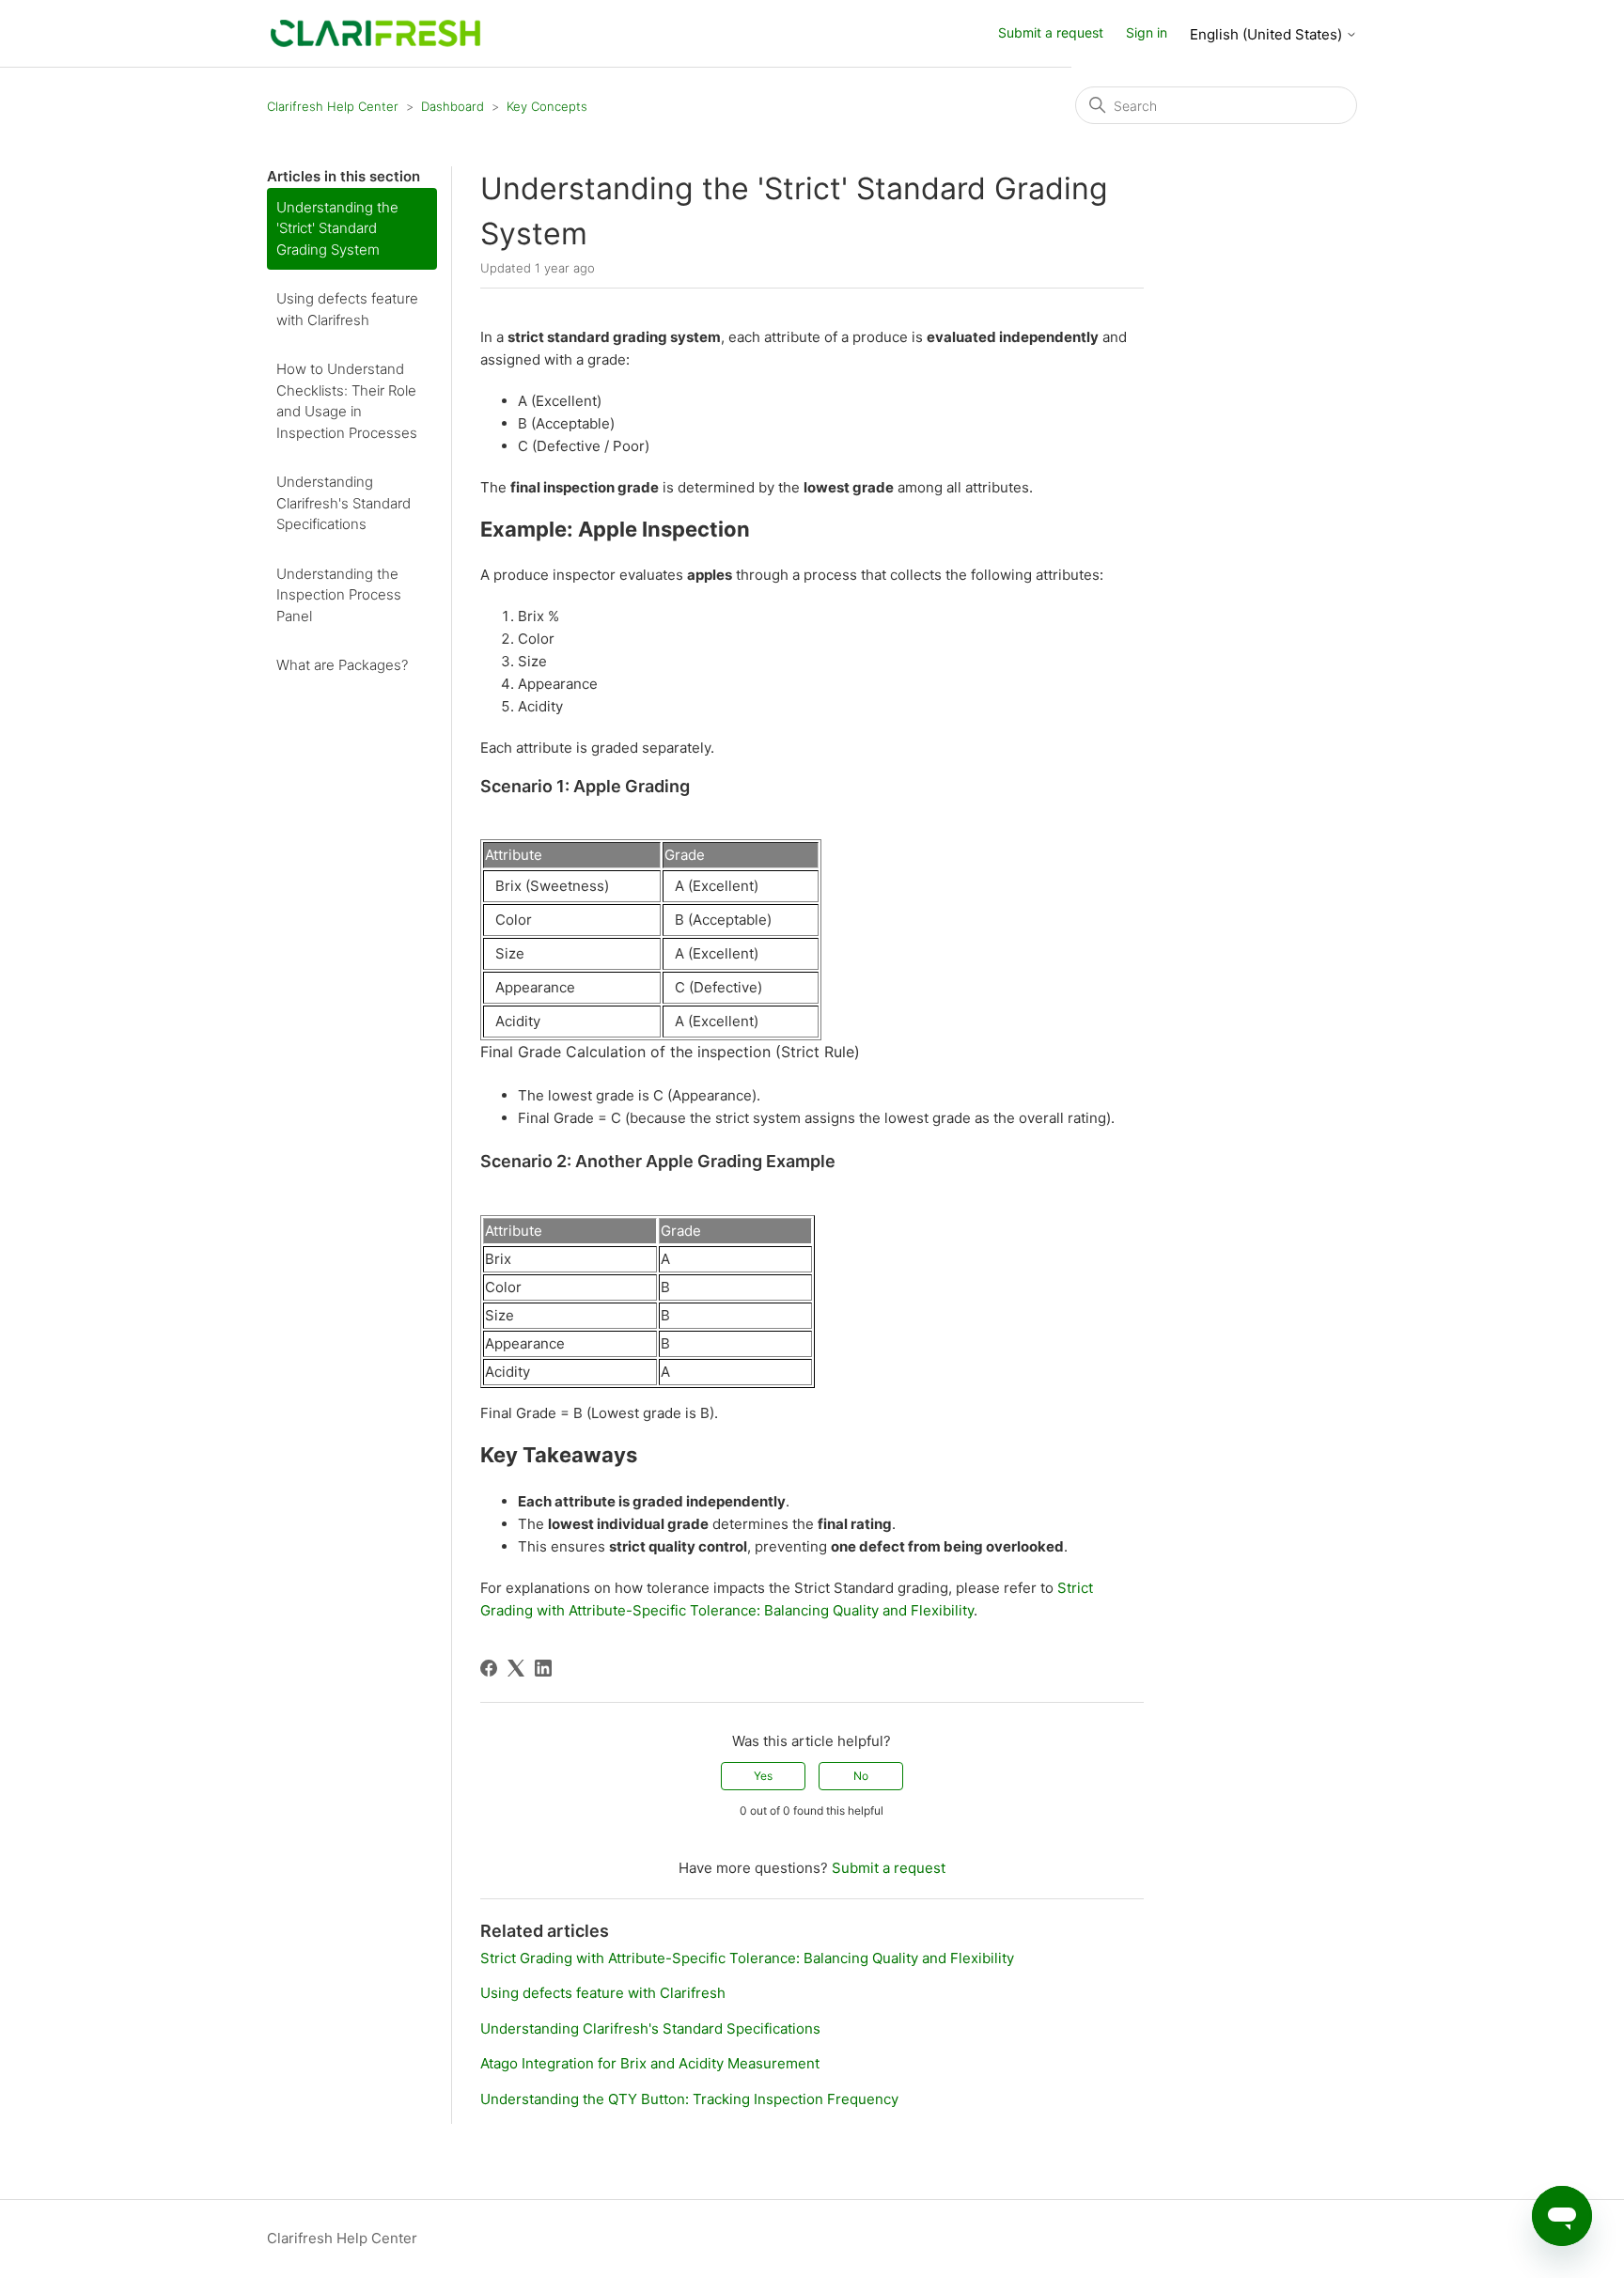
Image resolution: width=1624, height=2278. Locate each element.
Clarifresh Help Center (333, 106)
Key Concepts (547, 106)
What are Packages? (342, 665)
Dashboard (453, 106)
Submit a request (1051, 32)
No (861, 1776)
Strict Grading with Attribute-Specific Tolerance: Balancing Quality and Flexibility (747, 1958)
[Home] (375, 32)
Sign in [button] (1147, 32)
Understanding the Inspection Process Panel (339, 595)
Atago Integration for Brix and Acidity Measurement (650, 2063)
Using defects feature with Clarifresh (347, 309)
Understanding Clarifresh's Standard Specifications (344, 503)
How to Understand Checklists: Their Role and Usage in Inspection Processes (347, 401)
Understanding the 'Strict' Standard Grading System (337, 228)
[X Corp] (516, 1668)
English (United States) (1268, 34)
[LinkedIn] (543, 1668)
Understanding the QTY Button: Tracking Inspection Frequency (689, 2099)
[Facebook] (489, 1668)
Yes (763, 1776)
